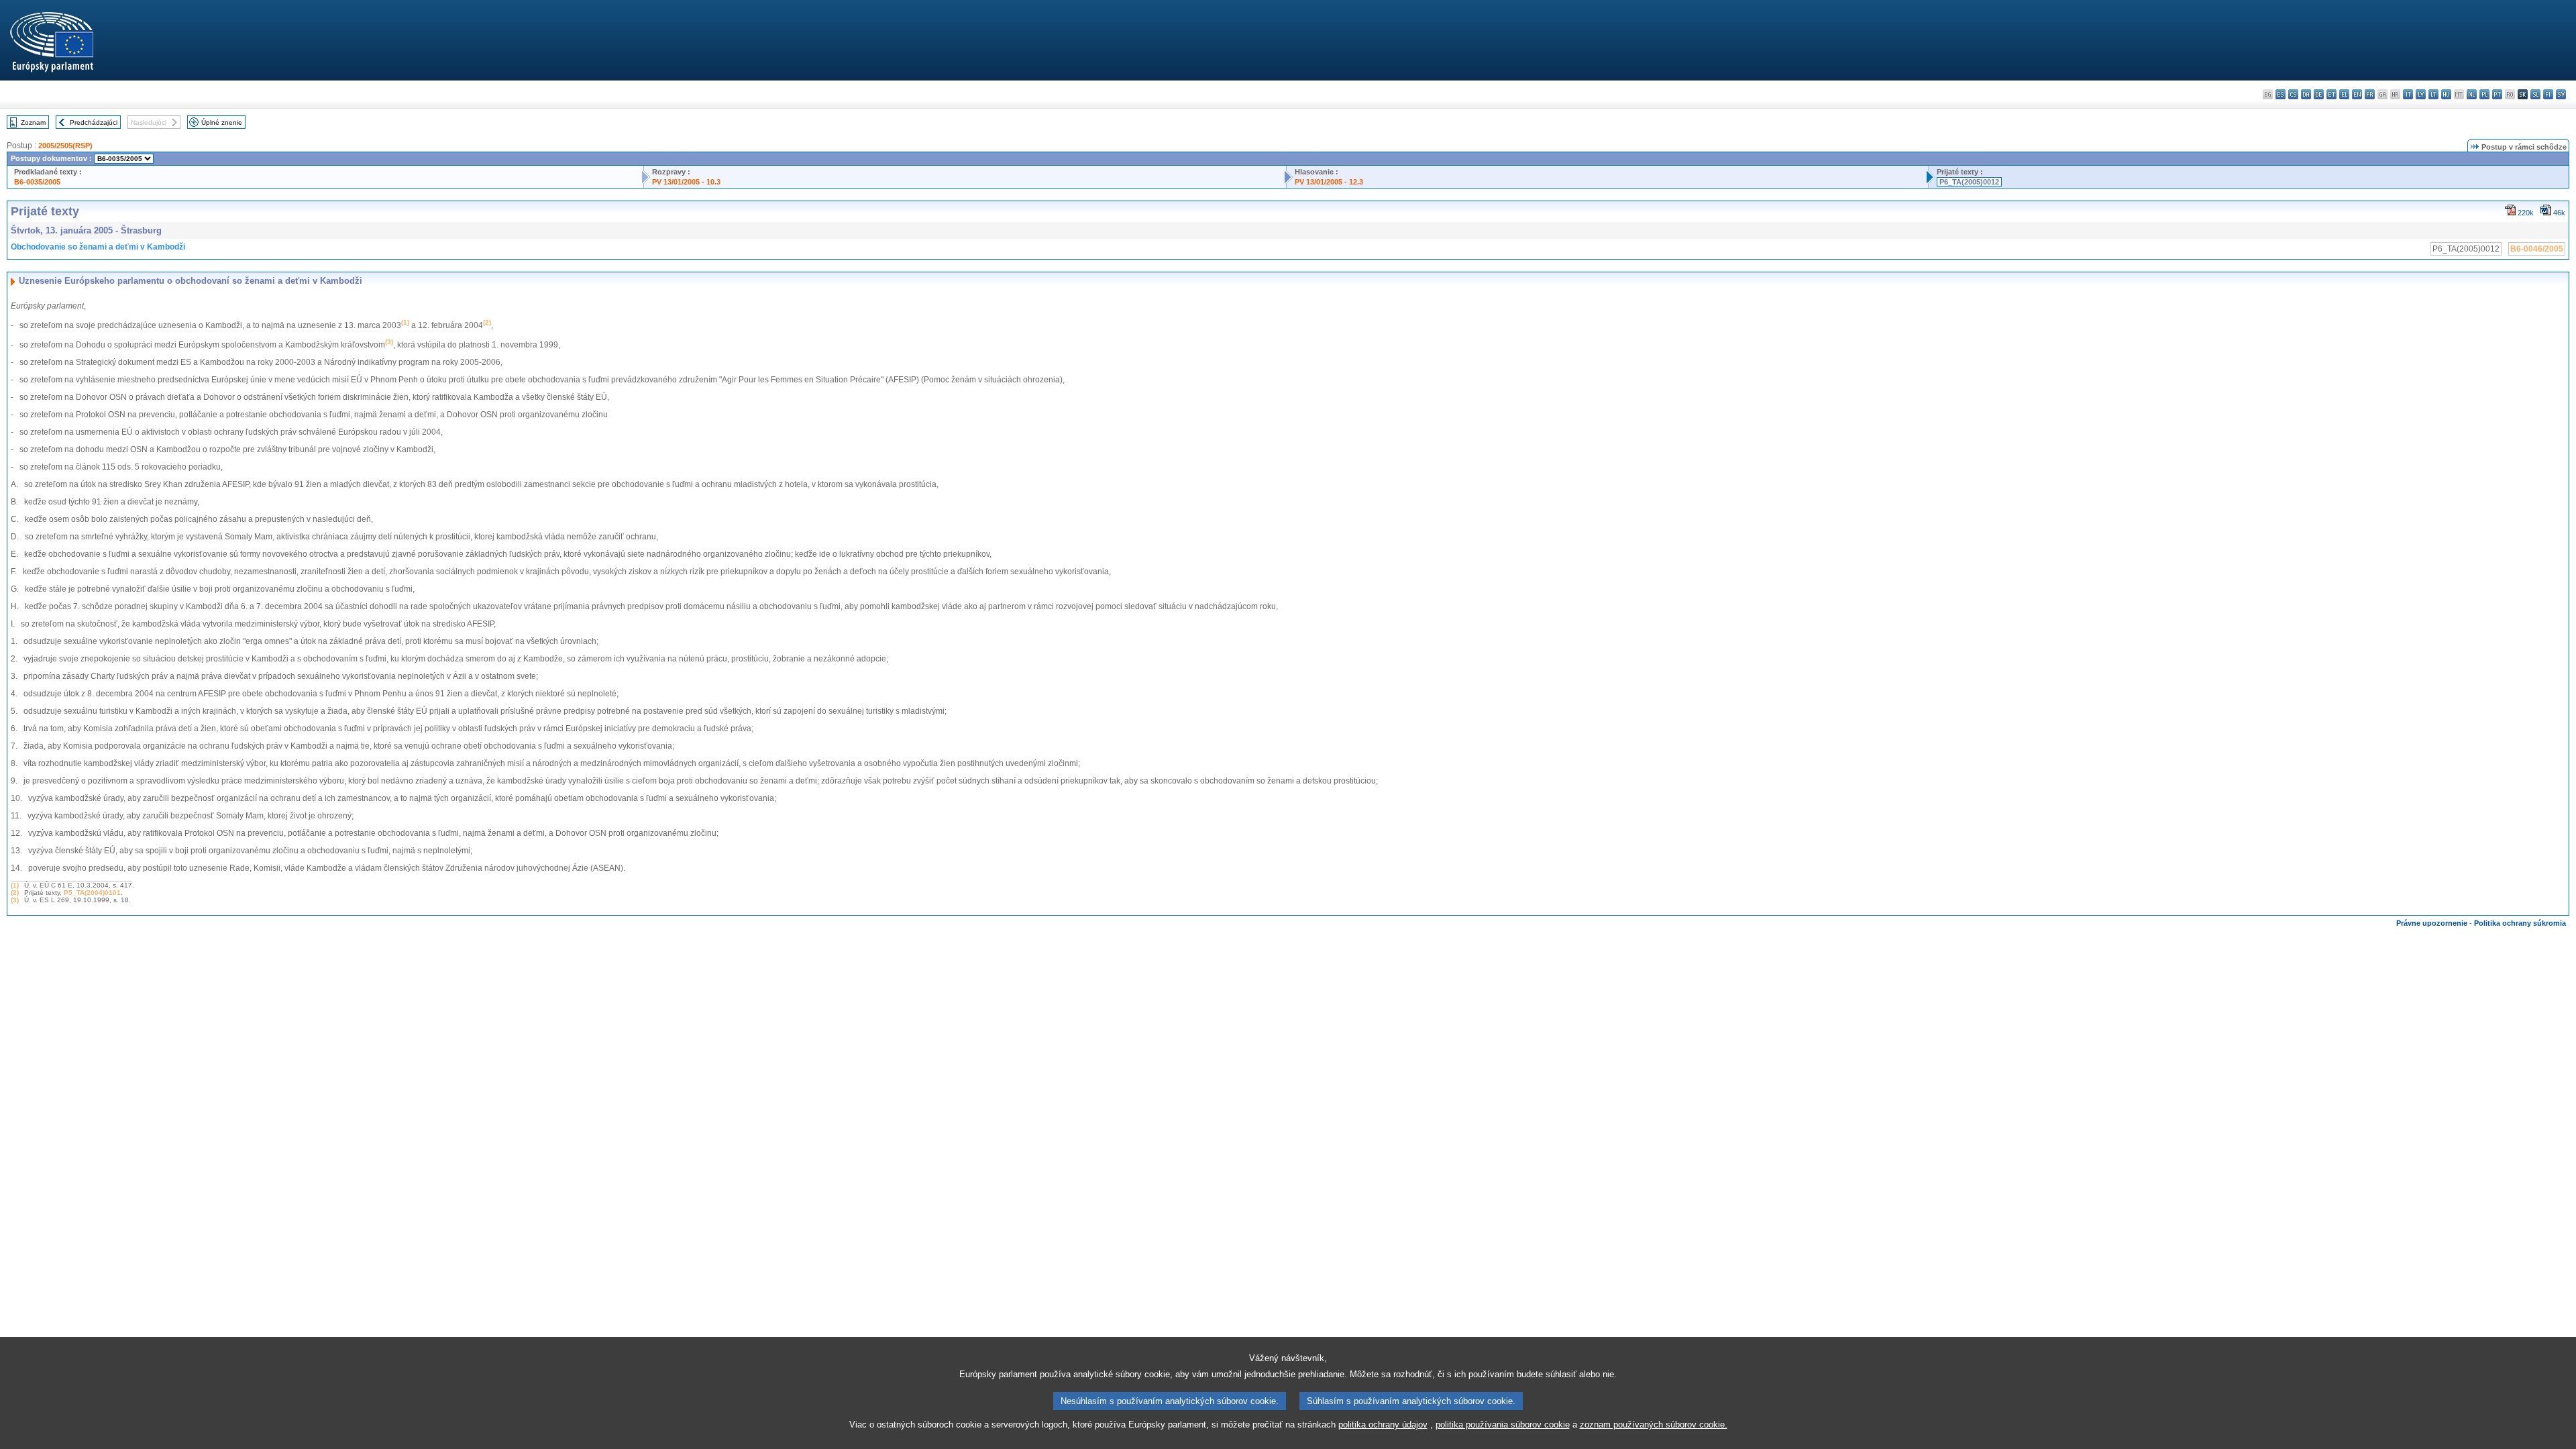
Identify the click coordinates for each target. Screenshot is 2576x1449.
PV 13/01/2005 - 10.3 (686, 182)
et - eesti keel (2331, 94)
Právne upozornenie (2432, 923)
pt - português (2497, 94)
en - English (2357, 94)
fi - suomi (2548, 94)
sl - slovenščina (2535, 94)
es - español (2280, 94)
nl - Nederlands (2472, 94)
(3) (15, 900)
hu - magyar (2446, 94)
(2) (15, 893)
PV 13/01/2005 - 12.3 (1329, 182)
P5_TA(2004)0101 (92, 893)
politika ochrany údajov (1383, 1425)
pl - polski (2484, 94)
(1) (15, 885)
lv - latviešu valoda (2421, 94)
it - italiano (2408, 94)
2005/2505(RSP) (65, 146)
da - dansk (2306, 94)
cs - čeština (2293, 94)
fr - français (2370, 94)
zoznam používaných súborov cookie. (1654, 1425)
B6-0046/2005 (2537, 249)
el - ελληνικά (2344, 94)
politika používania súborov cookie (1503, 1425)
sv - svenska (2561, 94)
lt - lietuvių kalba (2433, 94)
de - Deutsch (2319, 94)
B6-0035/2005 (37, 182)
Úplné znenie (222, 122)
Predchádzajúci (94, 122)
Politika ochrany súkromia (2520, 923)
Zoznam (33, 122)
